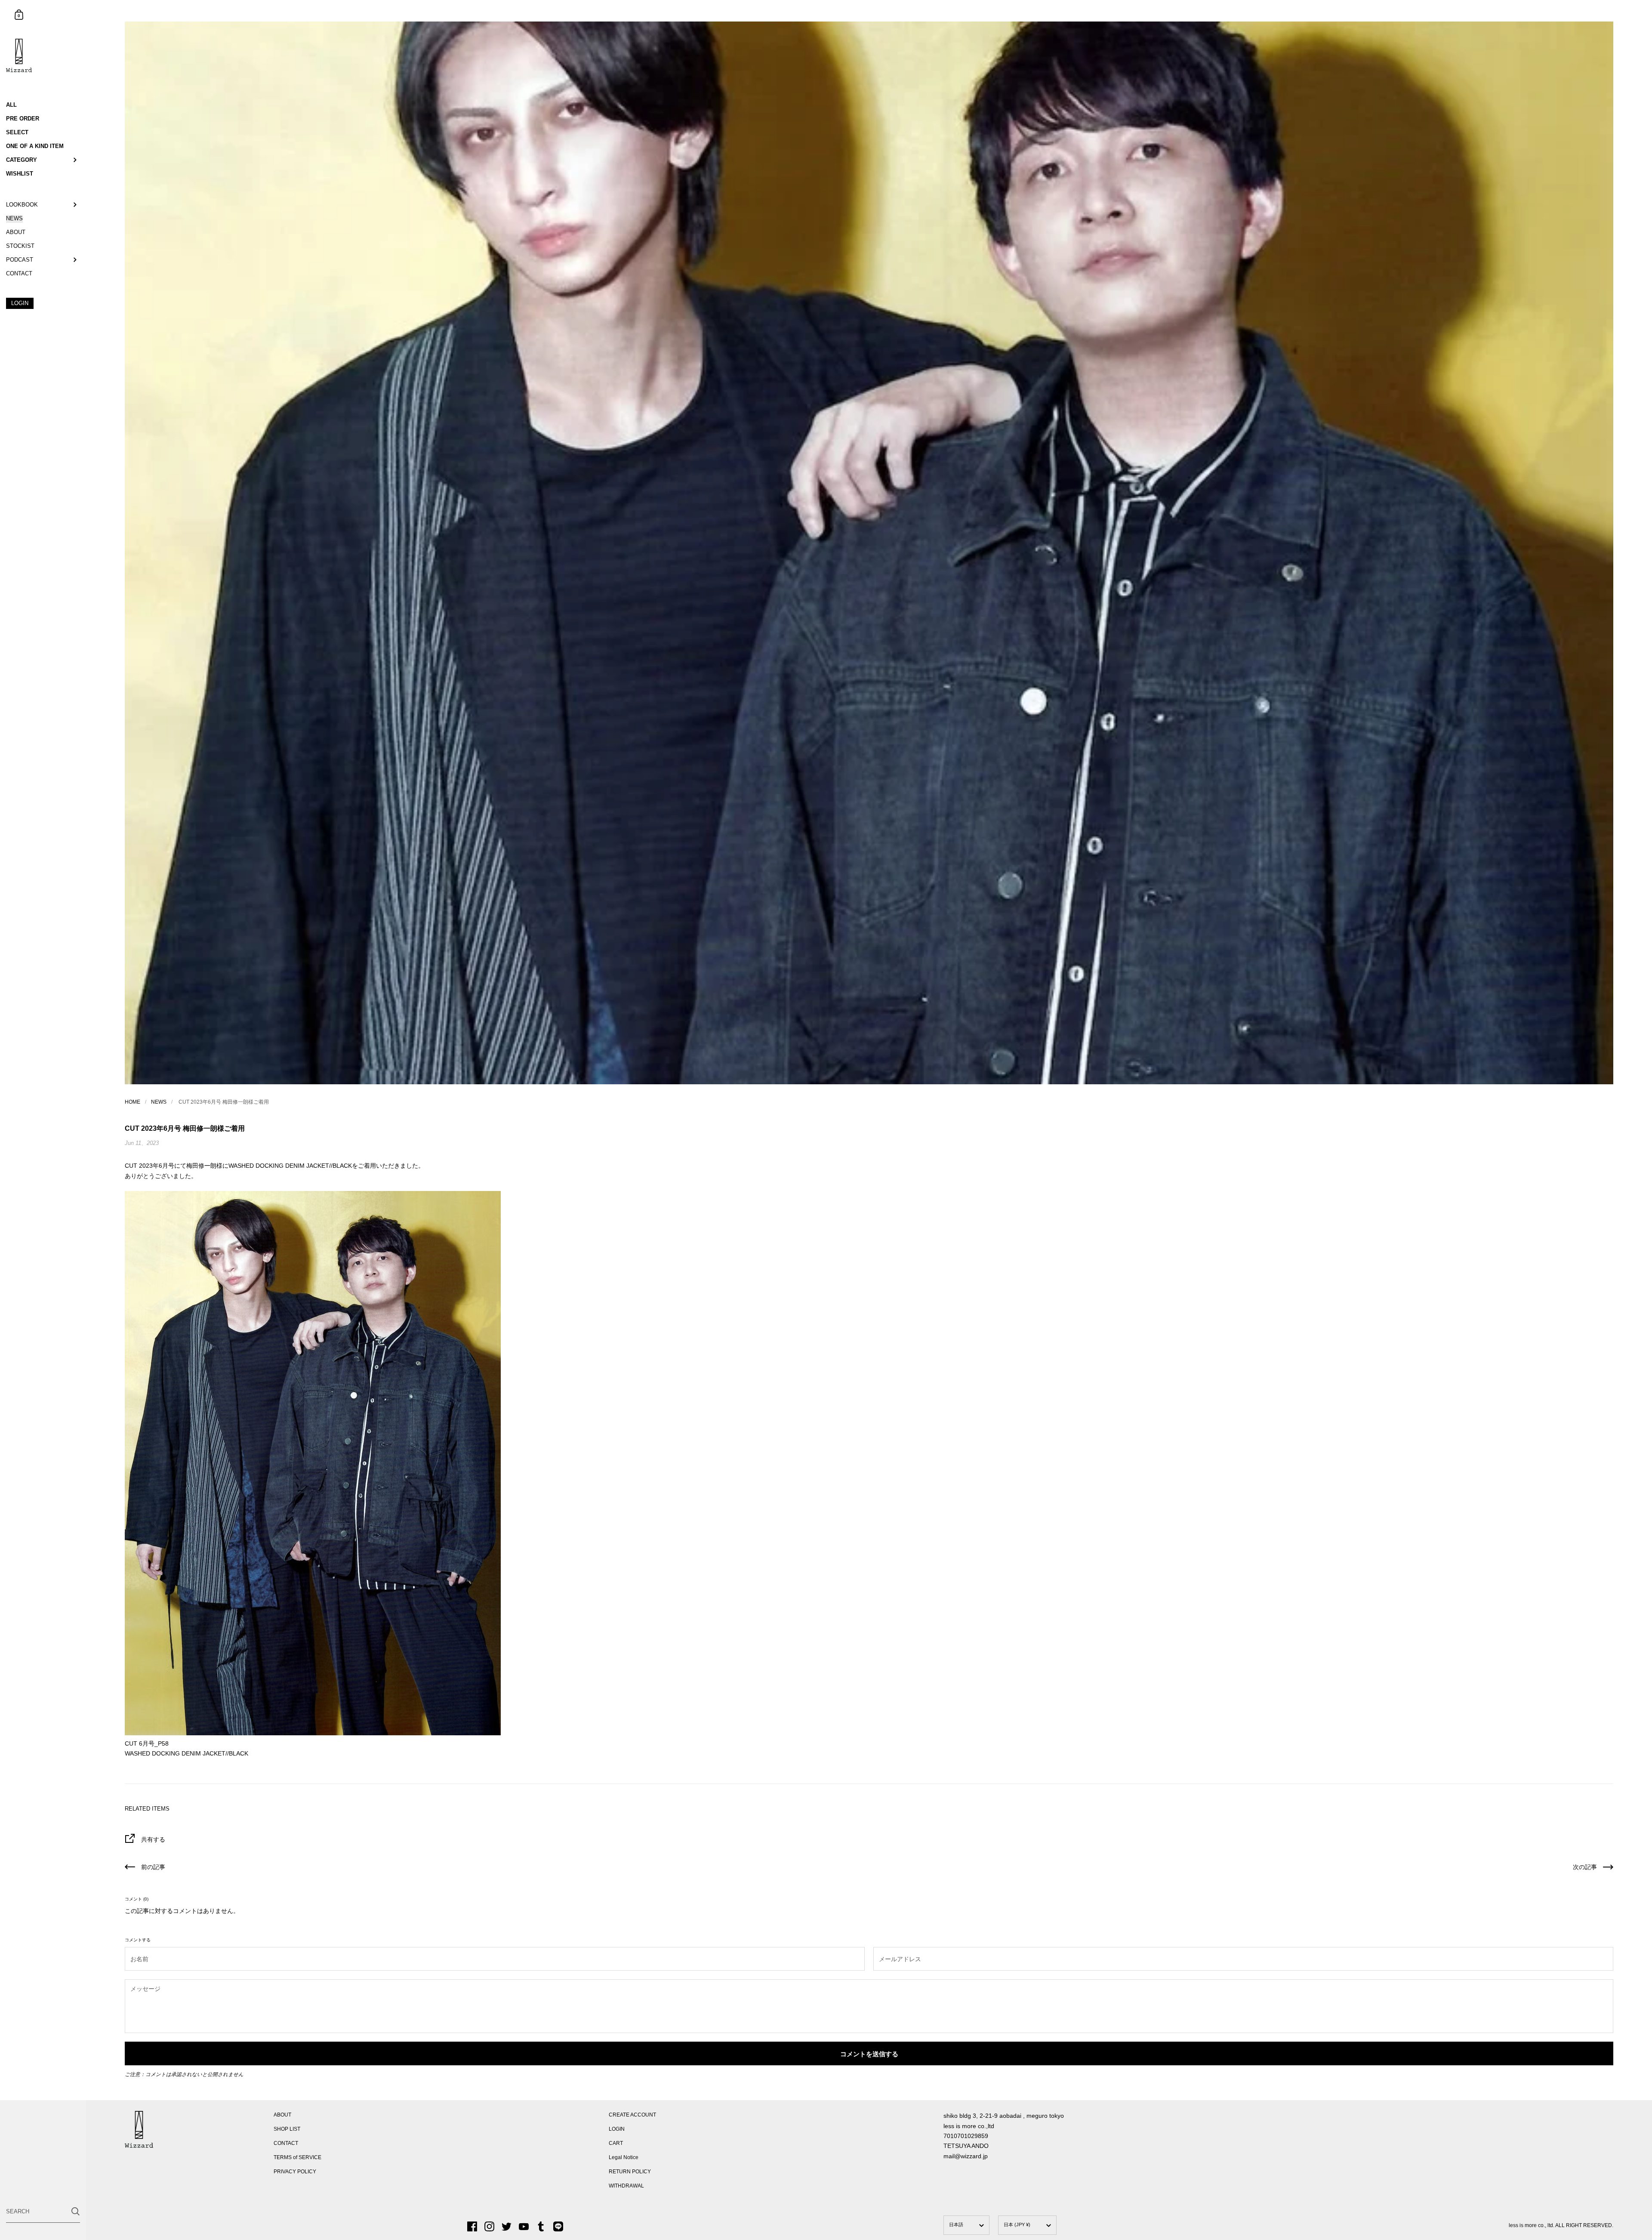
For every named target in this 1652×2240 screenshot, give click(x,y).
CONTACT (286, 2143)
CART (616, 2143)
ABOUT (282, 2115)
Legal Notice (624, 2157)
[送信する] (76, 2211)
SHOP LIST (287, 2129)
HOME (133, 1102)
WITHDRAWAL (626, 2186)
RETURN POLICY (630, 2172)
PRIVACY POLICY (295, 2172)
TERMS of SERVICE (297, 2157)
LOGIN (617, 2129)
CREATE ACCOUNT (632, 2115)
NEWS (159, 1102)
